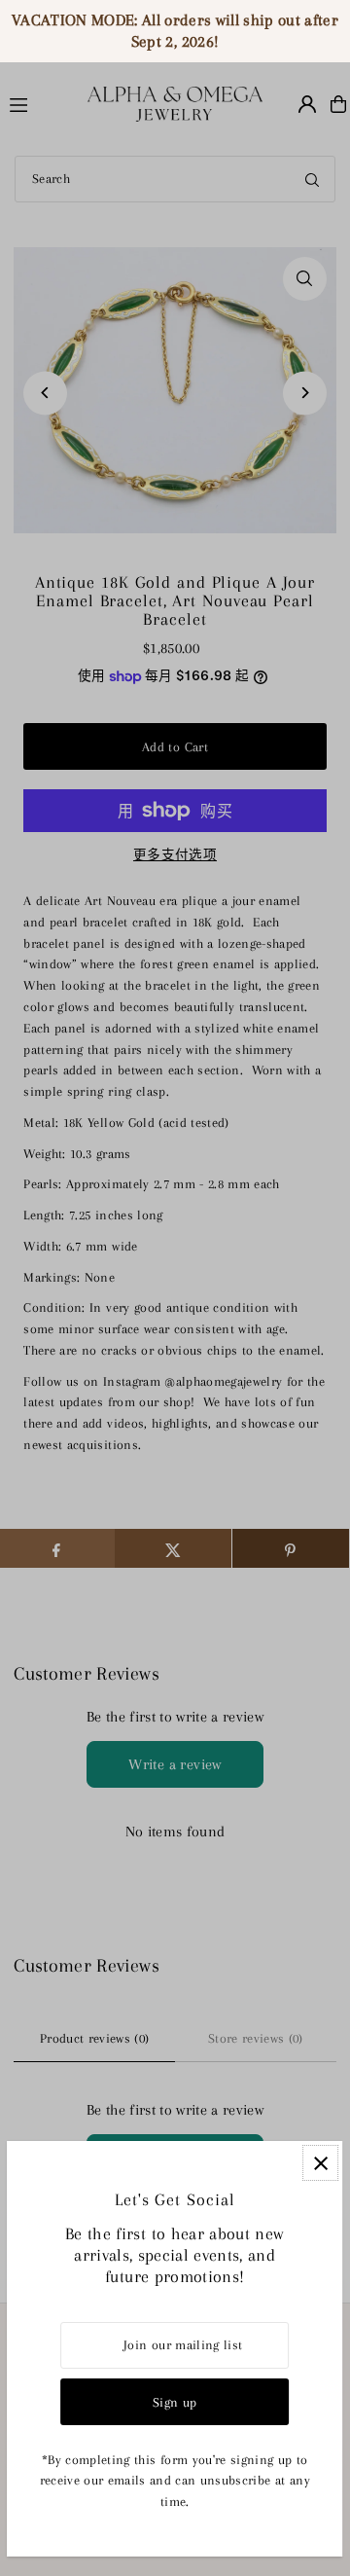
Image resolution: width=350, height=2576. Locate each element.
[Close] (321, 2163)
